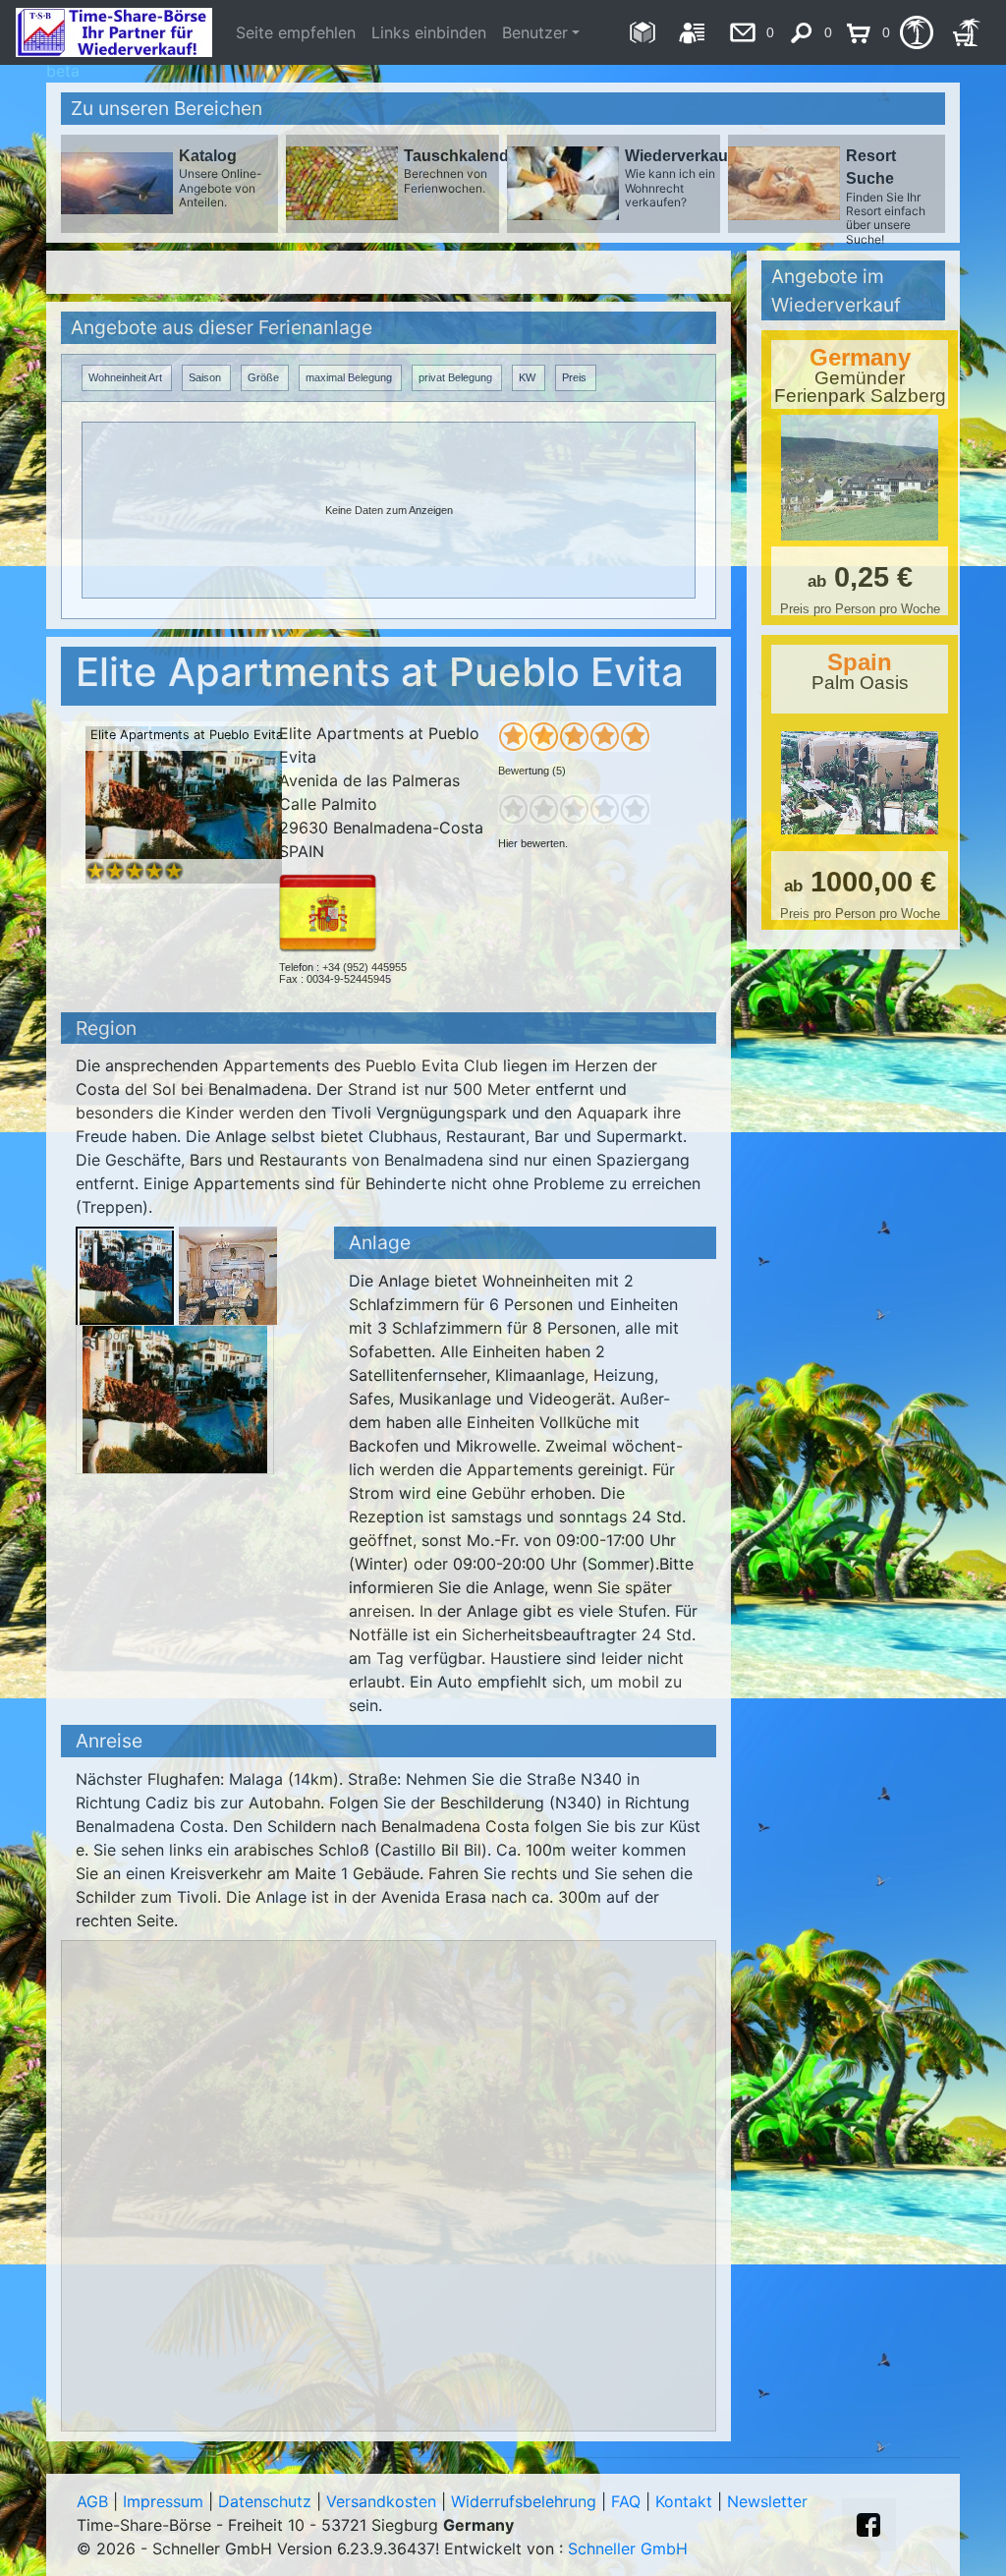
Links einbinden (429, 32)
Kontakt (684, 2501)
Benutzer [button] (535, 32)
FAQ (626, 2501)
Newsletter (767, 2501)
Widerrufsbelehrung (524, 2501)
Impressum (163, 2501)
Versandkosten (381, 2501)
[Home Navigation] (642, 32)
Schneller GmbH (628, 2548)
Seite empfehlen (296, 32)
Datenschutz (265, 2501)
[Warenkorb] (966, 32)
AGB (92, 2501)
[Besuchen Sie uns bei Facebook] (868, 2525)
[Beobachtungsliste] (916, 32)
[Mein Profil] (692, 32)
